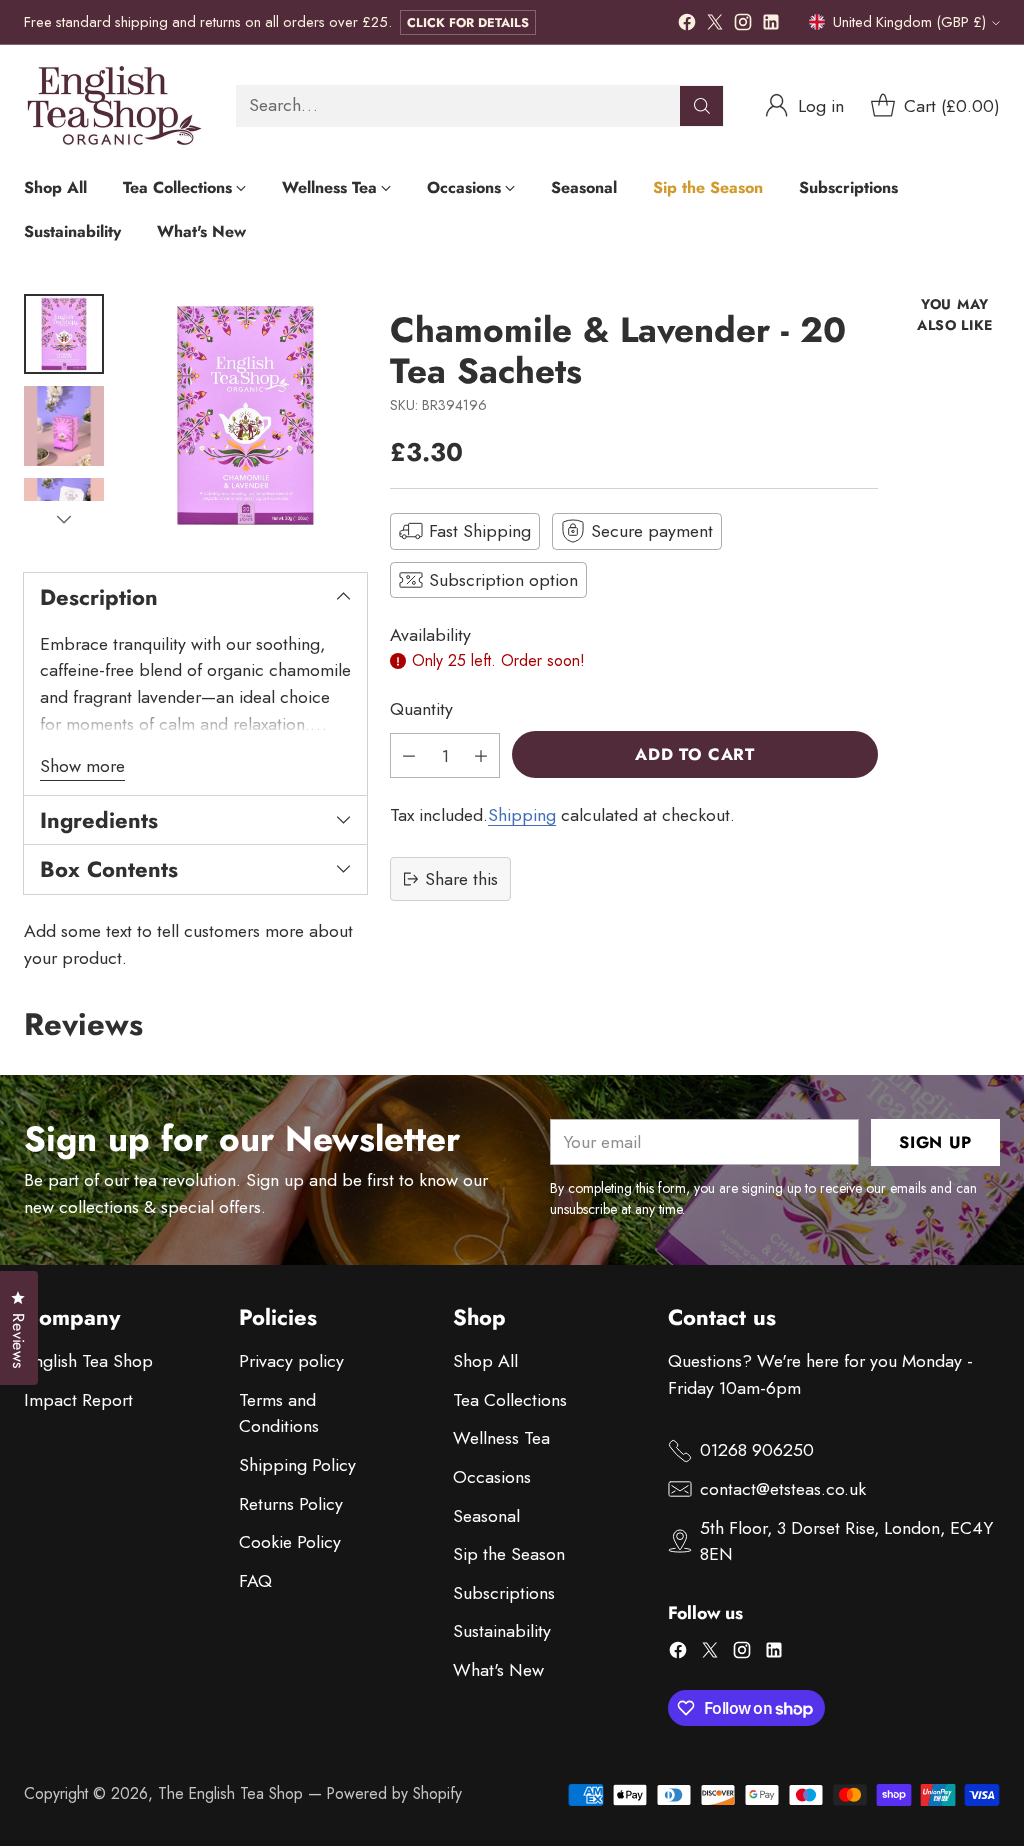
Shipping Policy (297, 1465)
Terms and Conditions (279, 1413)
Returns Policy (291, 1504)
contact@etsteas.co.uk (783, 1489)
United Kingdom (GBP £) (909, 22)
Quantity (421, 709)
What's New (498, 1670)
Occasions (492, 1477)
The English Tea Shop (230, 1793)
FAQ (255, 1581)
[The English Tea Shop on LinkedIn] (771, 26)
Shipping (522, 815)
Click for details (468, 22)
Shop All (485, 1361)
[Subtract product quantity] (409, 755)
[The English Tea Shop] (114, 105)
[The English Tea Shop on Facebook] (687, 26)
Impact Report (78, 1400)
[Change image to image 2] (64, 426)
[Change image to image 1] (64, 334)
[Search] (702, 106)
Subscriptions (504, 1593)
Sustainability (502, 1631)
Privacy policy (291, 1361)
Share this (461, 879)
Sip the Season (509, 1554)
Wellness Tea (501, 1438)
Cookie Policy (290, 1542)
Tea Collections (510, 1400)
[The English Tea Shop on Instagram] (743, 26)
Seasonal (486, 1516)
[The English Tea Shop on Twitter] (715, 26)
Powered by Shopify (394, 1793)
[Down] (64, 519)
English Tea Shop (88, 1361)
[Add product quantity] (481, 755)
